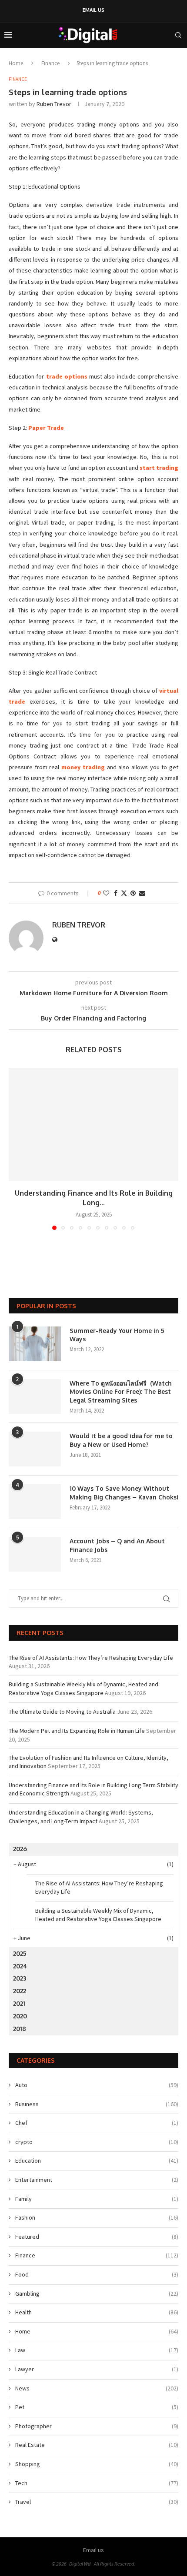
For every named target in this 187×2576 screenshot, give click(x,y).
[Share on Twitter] (124, 893)
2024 (20, 1966)
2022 (20, 1991)
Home (16, 63)
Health (97, 2312)
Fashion (97, 2217)
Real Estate (97, 2445)
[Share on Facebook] (116, 893)
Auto (97, 2085)
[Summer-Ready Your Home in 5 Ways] (35, 1344)
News (97, 2388)
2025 (20, 1953)
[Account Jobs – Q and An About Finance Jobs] (35, 1554)
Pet (97, 2407)
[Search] (178, 35)
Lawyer (97, 2369)
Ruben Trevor (54, 104)
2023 (20, 1978)
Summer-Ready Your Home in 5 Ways (117, 1335)
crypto (97, 2142)
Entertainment (97, 2180)
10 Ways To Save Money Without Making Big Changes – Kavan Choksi (124, 1493)
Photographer (97, 2426)
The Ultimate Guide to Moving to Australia (62, 1712)
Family (97, 2199)
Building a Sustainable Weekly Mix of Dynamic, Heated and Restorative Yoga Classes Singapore (83, 1689)
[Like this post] (106, 893)
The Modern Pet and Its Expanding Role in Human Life (77, 1731)
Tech (97, 2483)
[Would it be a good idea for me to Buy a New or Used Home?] (35, 1449)
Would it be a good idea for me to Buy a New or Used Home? (121, 1440)
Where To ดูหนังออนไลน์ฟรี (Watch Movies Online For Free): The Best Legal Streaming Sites (121, 1392)
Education (97, 2161)
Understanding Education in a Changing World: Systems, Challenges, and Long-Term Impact (81, 1817)
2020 (20, 2016)
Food (97, 2274)
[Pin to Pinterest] (133, 893)
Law (97, 2350)
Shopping (97, 2464)
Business (97, 2104)
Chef (97, 2123)
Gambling (97, 2293)
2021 (19, 2003)
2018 (20, 2029)
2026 (20, 1849)
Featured (97, 2237)
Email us (93, 10)
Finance (50, 63)
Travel (97, 2502)
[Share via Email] (142, 893)
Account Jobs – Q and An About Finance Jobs (117, 1545)
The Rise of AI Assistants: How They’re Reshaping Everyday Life (91, 1658)
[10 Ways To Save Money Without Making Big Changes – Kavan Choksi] (35, 1502)
